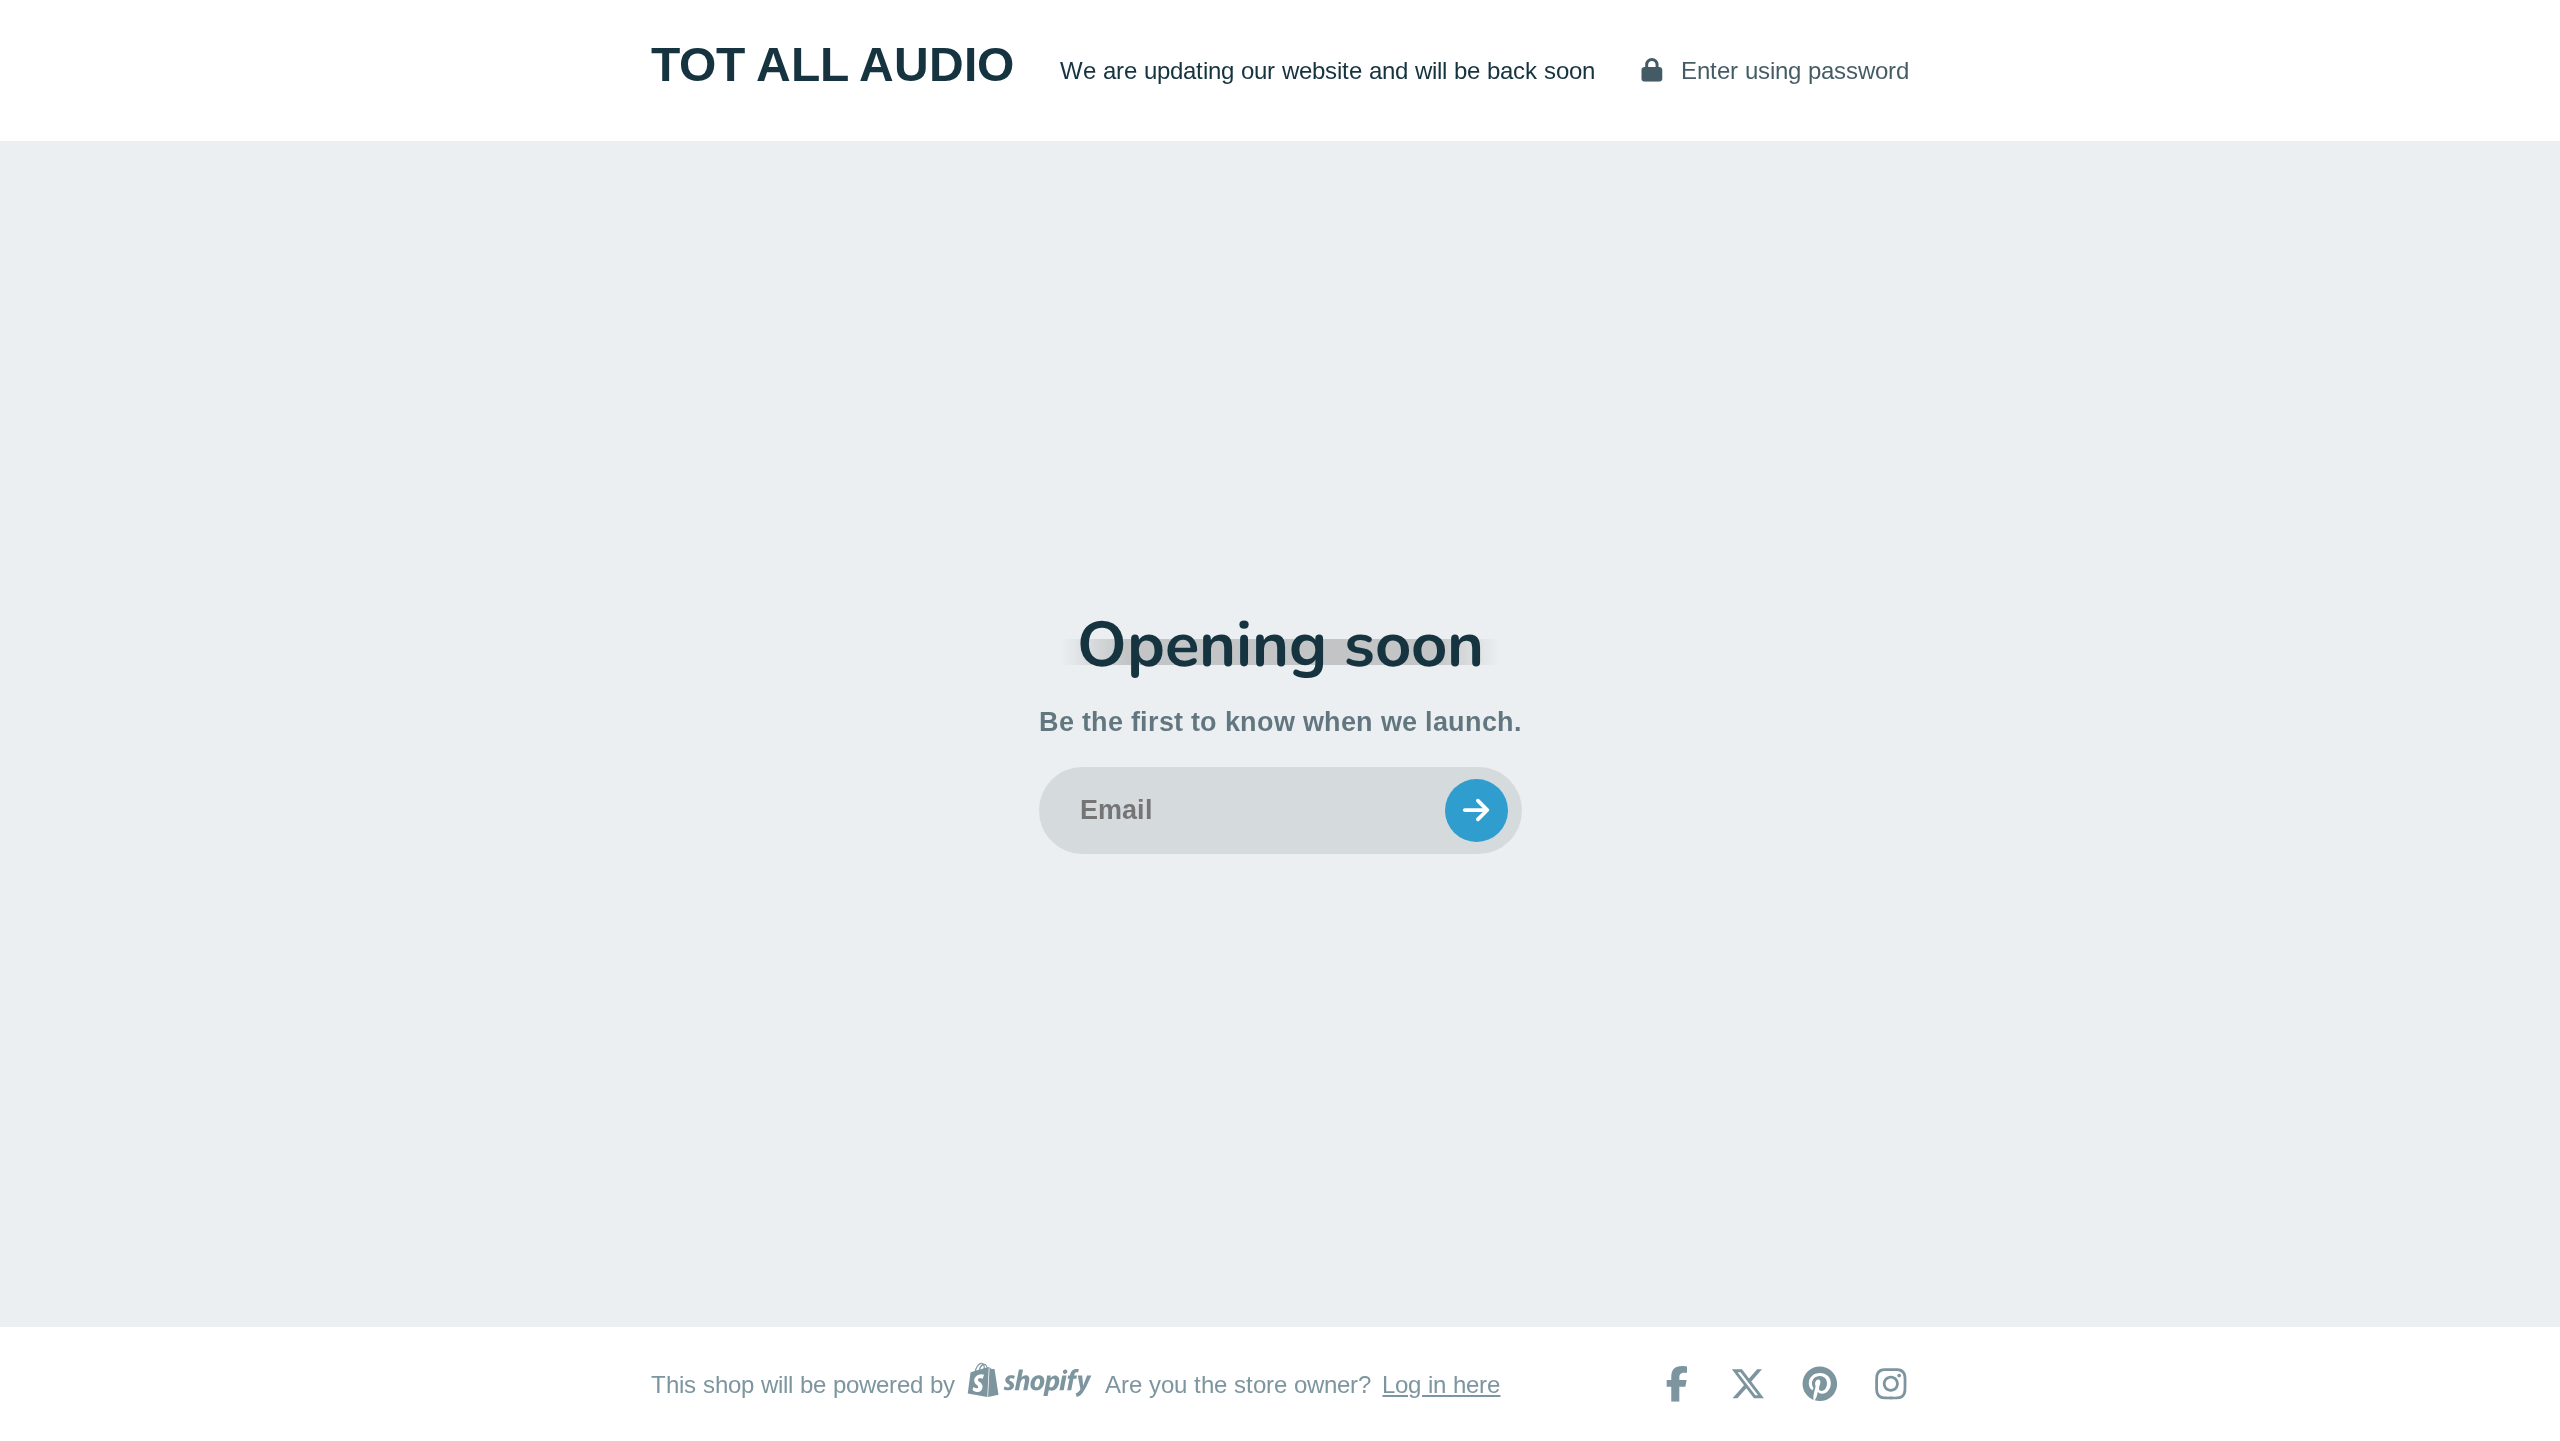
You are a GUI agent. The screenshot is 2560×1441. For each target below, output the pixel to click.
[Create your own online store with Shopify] (1029, 1384)
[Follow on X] (1748, 1384)
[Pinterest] (1820, 1384)
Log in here (1441, 1384)
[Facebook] (1677, 1384)
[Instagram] (1891, 1384)
